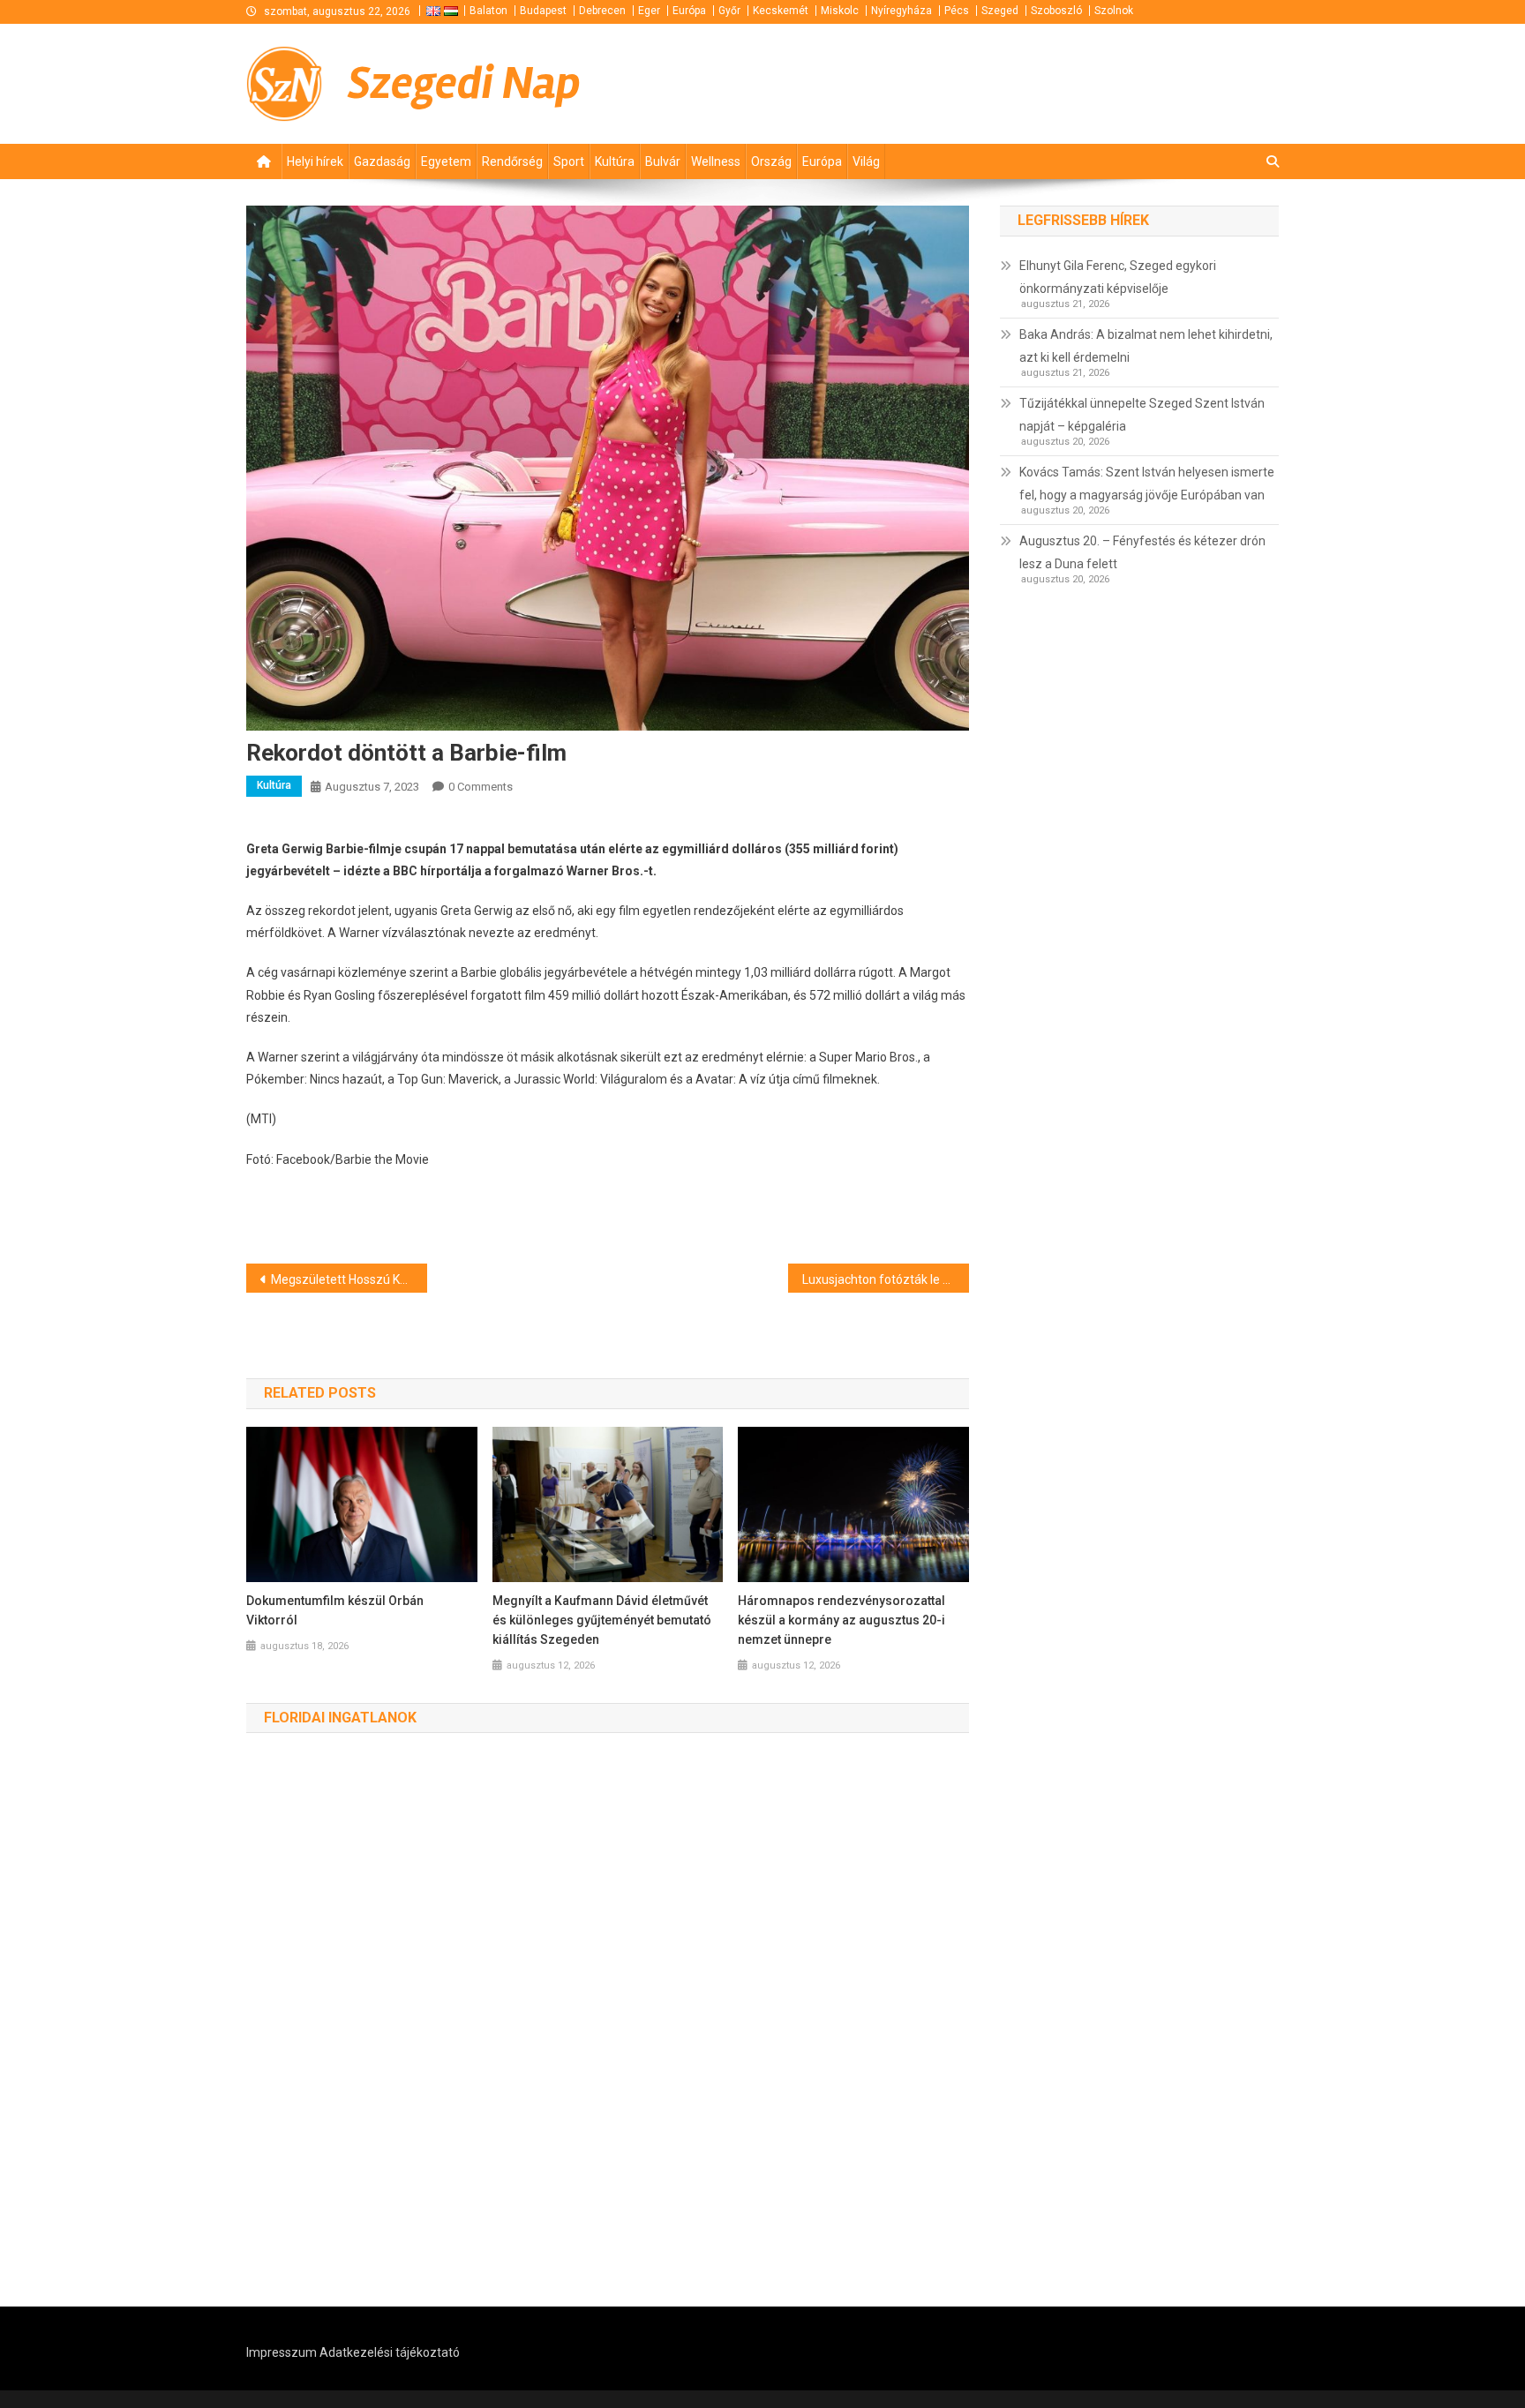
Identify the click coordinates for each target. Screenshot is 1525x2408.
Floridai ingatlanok (340, 1718)
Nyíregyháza (901, 11)
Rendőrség (512, 161)
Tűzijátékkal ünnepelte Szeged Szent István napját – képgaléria (1142, 415)
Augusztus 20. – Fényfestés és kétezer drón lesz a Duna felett (1142, 552)
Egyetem (446, 161)
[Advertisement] (1067, 82)
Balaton (488, 11)
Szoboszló (1056, 11)
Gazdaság (382, 161)
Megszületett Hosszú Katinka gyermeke (349, 1279)
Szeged (1000, 11)
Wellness (716, 161)
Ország (771, 161)
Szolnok (1114, 11)
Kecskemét (781, 11)
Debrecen (602, 11)
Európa (689, 11)
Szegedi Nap (464, 83)
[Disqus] (608, 2021)
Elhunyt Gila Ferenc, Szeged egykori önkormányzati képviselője (1118, 277)
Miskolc (840, 11)
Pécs (957, 11)
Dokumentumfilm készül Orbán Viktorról (335, 1610)
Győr (729, 11)
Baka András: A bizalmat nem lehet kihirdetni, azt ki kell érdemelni (1146, 346)
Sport (569, 161)
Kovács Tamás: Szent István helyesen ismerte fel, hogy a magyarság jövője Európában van (1147, 484)
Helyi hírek (315, 161)
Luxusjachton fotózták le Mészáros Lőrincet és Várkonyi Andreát (886, 1279)
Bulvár (663, 161)
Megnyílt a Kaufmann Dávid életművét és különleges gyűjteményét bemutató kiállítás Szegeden (602, 1620)
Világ (866, 161)
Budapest (543, 11)
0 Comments (481, 787)
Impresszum (282, 2352)
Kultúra (615, 161)
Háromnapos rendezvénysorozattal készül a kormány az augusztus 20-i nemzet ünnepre (841, 1620)
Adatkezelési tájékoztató (390, 2352)
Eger (649, 11)
